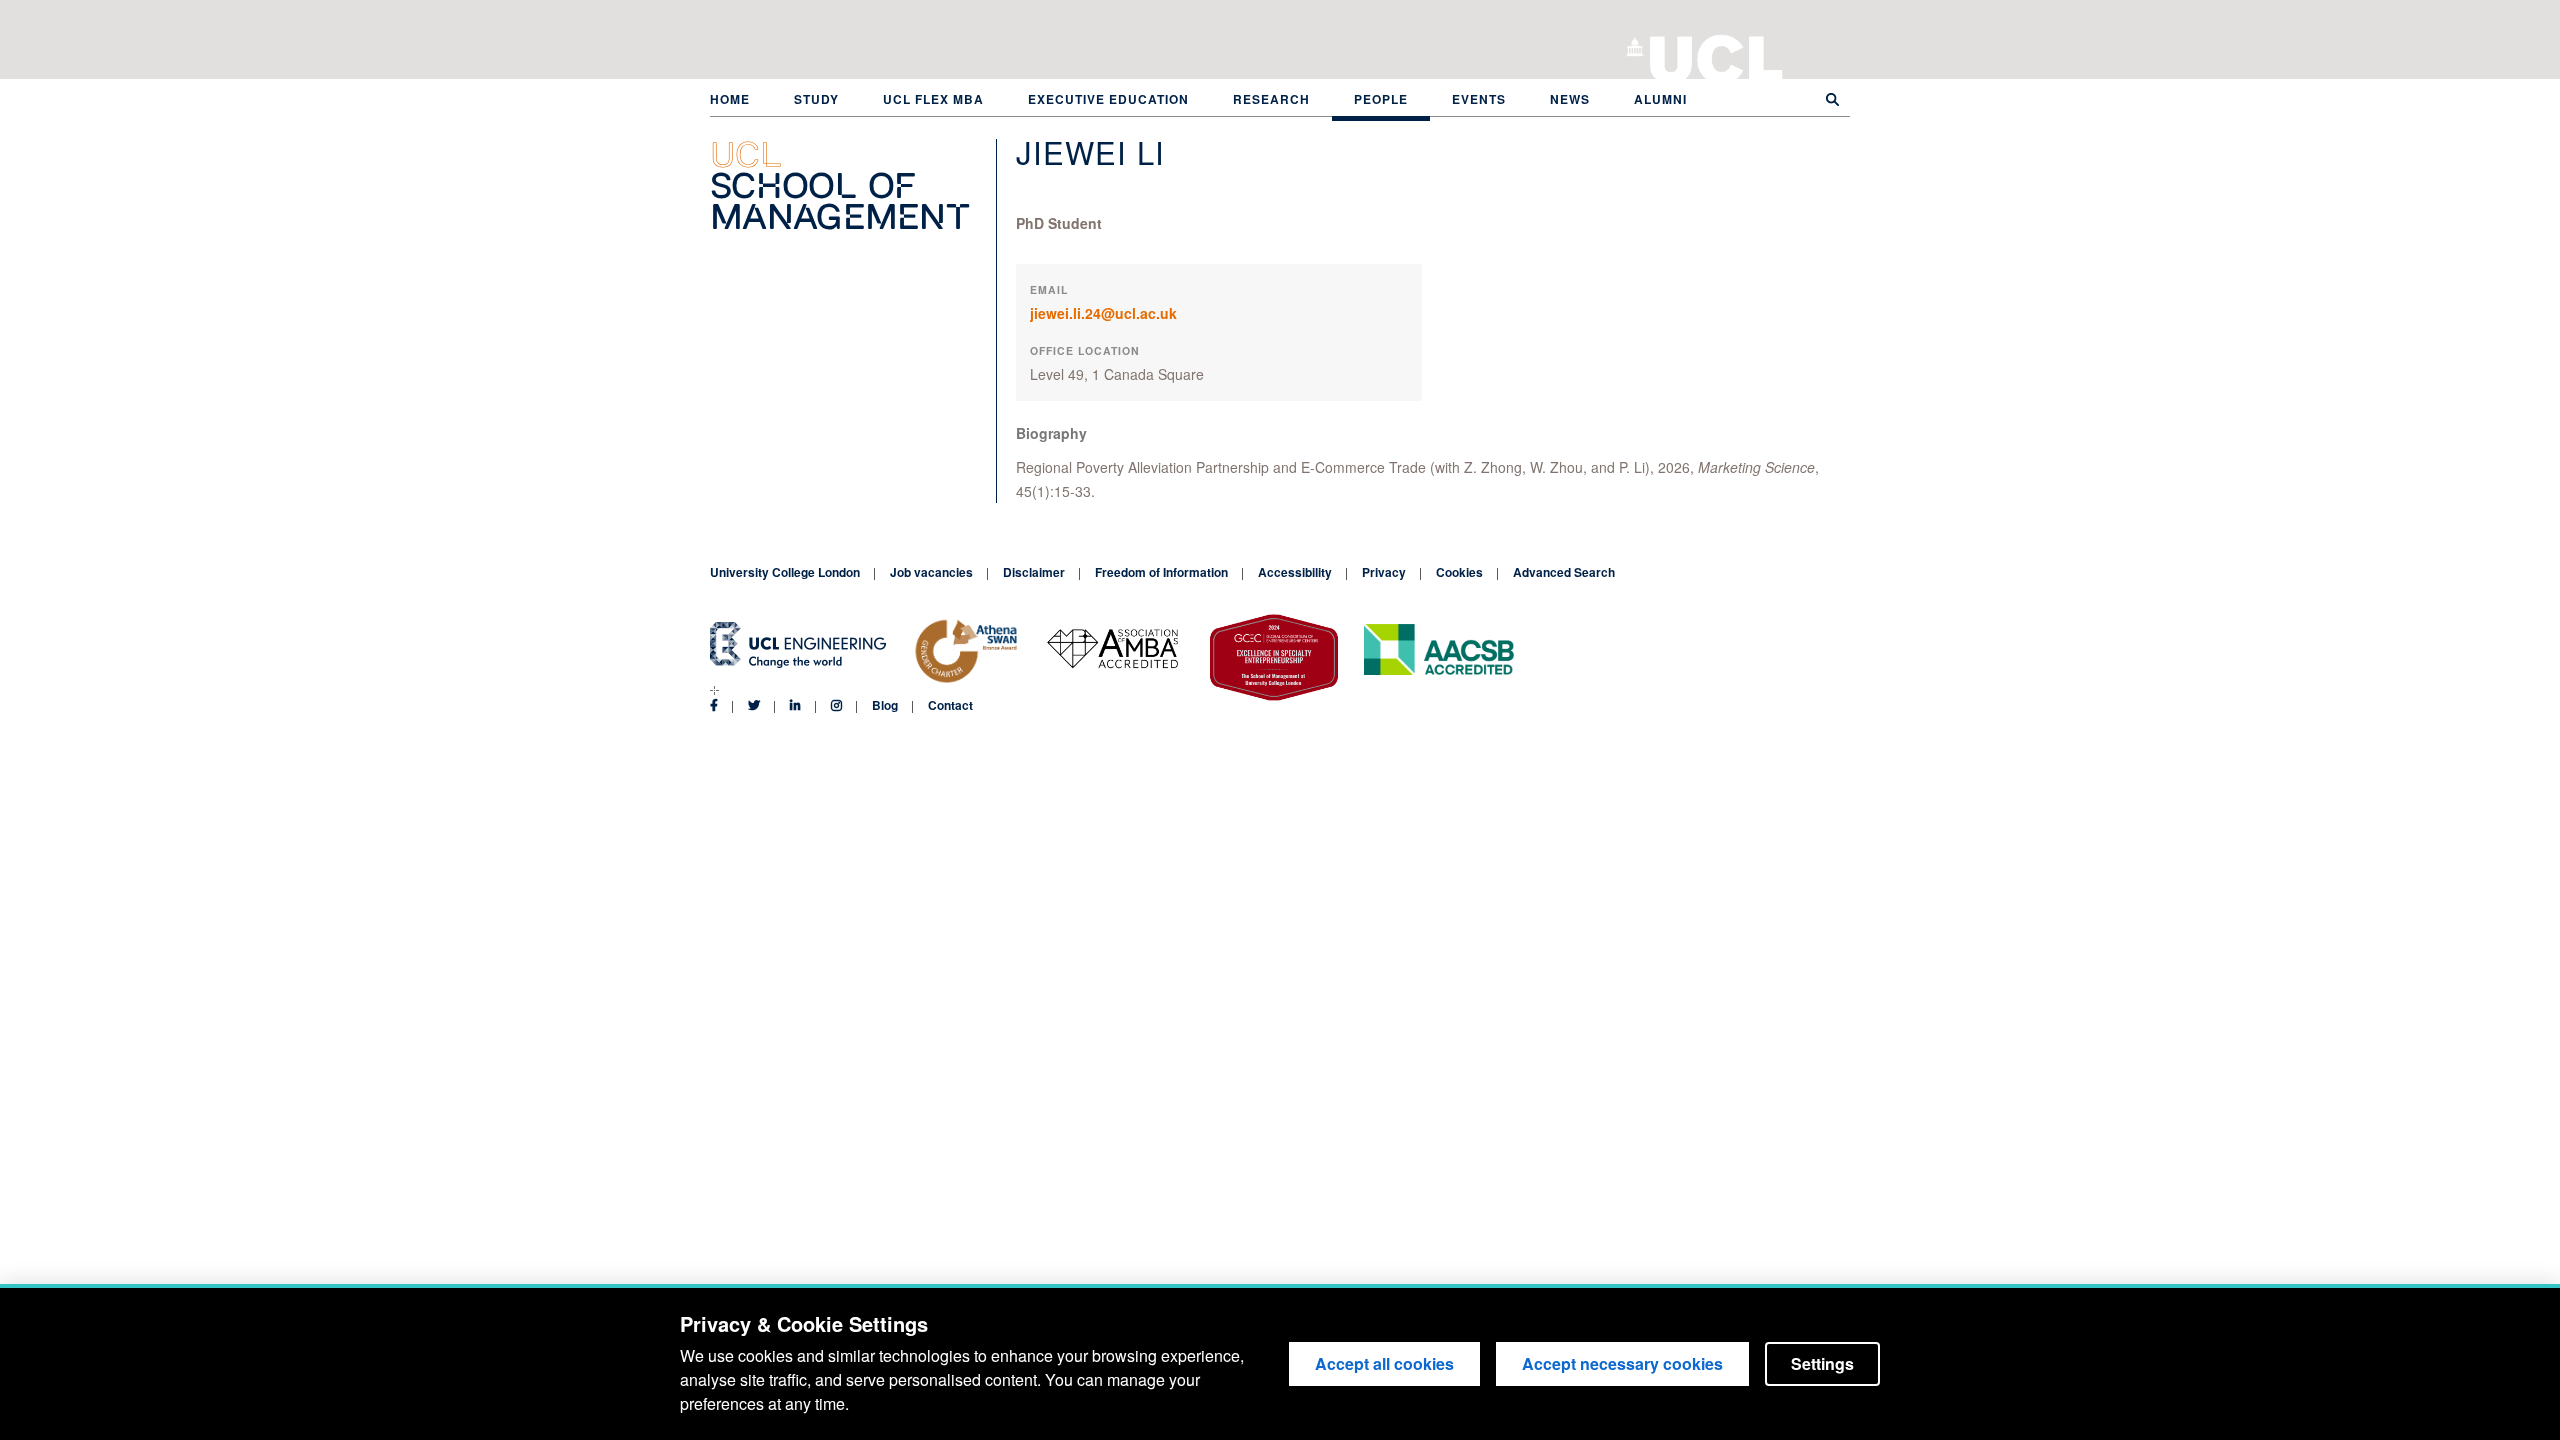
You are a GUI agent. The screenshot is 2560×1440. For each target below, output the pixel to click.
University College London (1716, 55)
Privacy (1384, 572)
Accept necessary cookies (1622, 1363)
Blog (885, 705)
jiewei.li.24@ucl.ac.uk (1103, 313)
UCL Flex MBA (933, 99)
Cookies (1459, 572)
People (1381, 99)
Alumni (1660, 99)
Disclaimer (1034, 572)
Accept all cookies (1384, 1363)
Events (1479, 99)
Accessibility (1295, 572)
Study (816, 99)
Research (1271, 99)
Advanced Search (1564, 572)
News (1570, 99)
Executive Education (1108, 99)
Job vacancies (931, 572)
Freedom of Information (1161, 572)
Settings (1822, 1363)
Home (730, 99)
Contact (950, 705)
